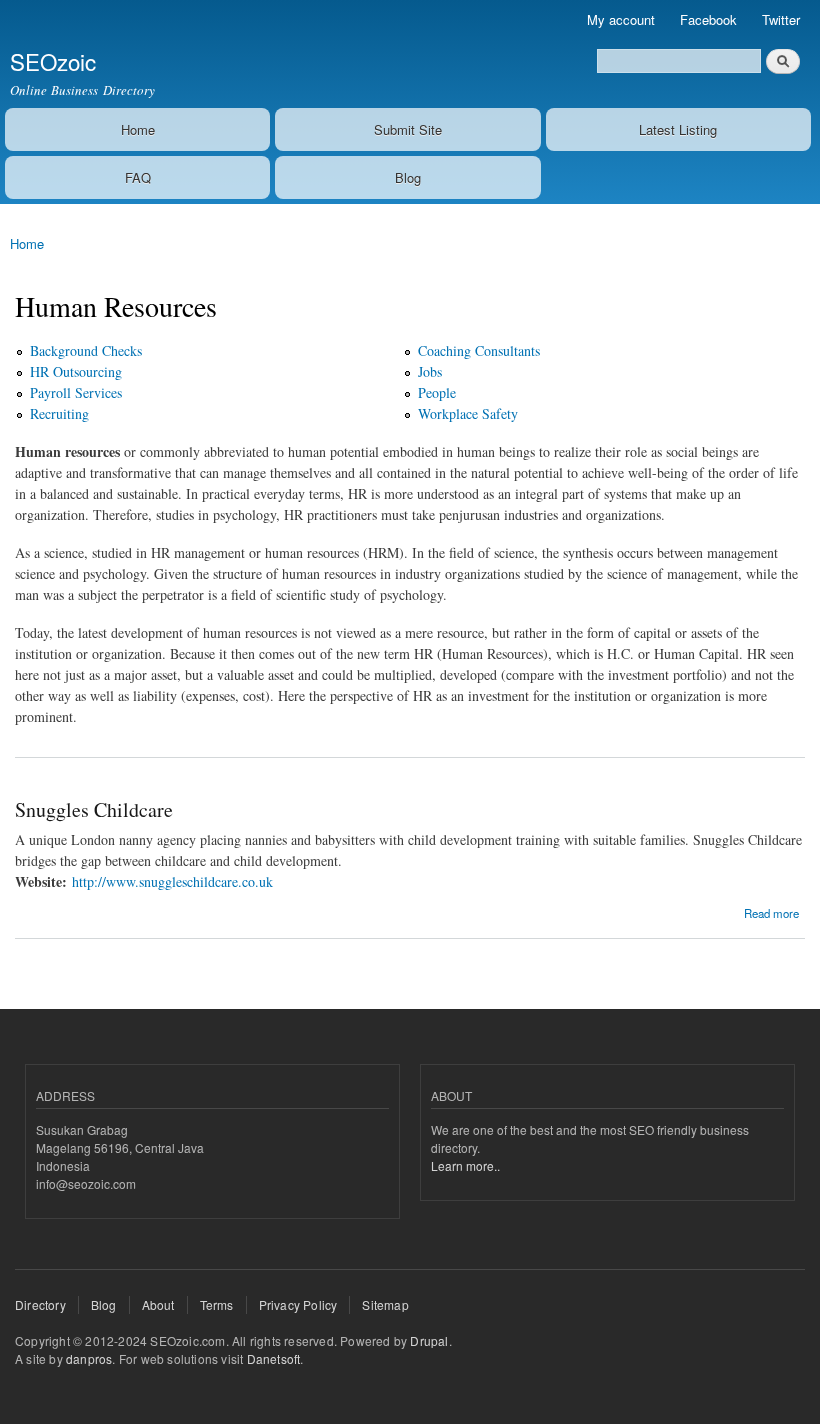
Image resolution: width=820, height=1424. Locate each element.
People (437, 392)
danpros (89, 1358)
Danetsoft (274, 1358)
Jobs (430, 371)
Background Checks (86, 350)
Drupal (429, 1340)
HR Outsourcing (76, 371)
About (158, 1304)
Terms (217, 1304)
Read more (771, 911)
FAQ (138, 177)
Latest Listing (678, 129)
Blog (408, 177)
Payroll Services (76, 392)
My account (621, 19)
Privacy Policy (298, 1304)
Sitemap (385, 1304)
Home (138, 129)
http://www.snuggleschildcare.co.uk (172, 881)
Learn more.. (465, 1165)
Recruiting (59, 413)
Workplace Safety (468, 413)
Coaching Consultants (479, 350)
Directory (40, 1304)
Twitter (781, 19)
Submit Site (408, 129)
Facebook (708, 19)
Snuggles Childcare (94, 809)
